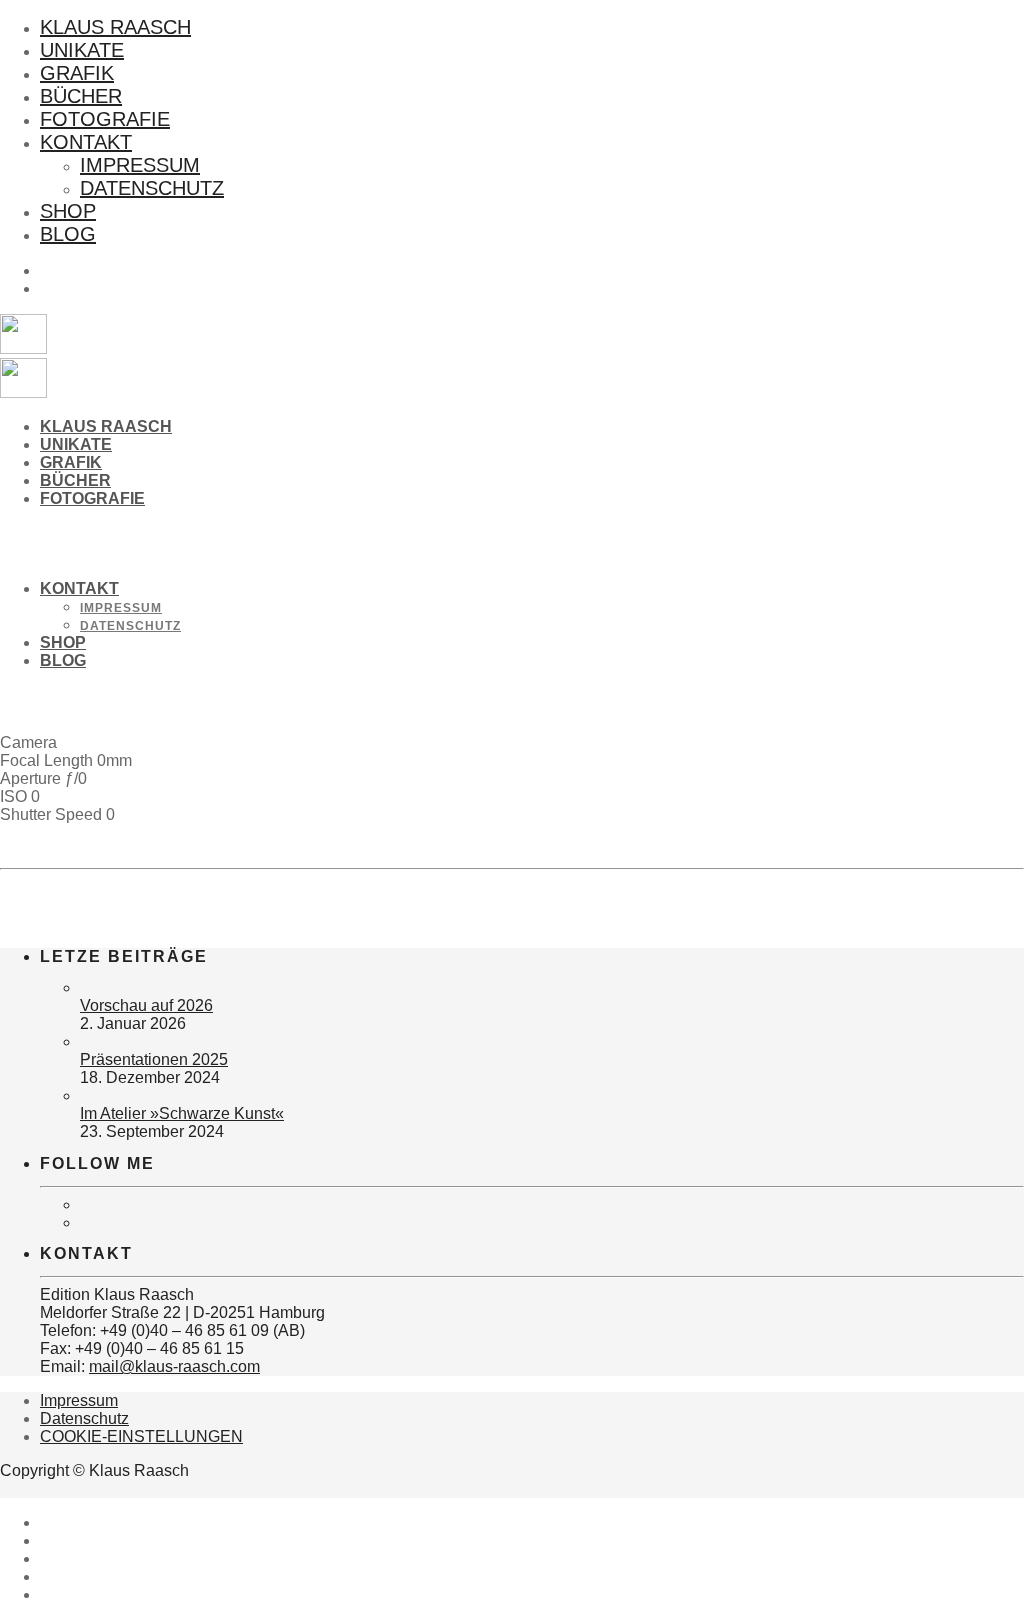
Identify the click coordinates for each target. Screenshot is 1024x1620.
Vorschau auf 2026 (146, 1005)
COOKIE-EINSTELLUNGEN (141, 1436)
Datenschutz (152, 188)
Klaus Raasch (115, 27)
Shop (68, 211)
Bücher (81, 96)
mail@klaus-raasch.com (174, 1366)
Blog (68, 234)
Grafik (77, 73)
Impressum (140, 165)
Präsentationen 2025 (154, 1059)
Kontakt (86, 142)
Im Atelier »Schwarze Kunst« (182, 1113)
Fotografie (105, 119)
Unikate (82, 50)
